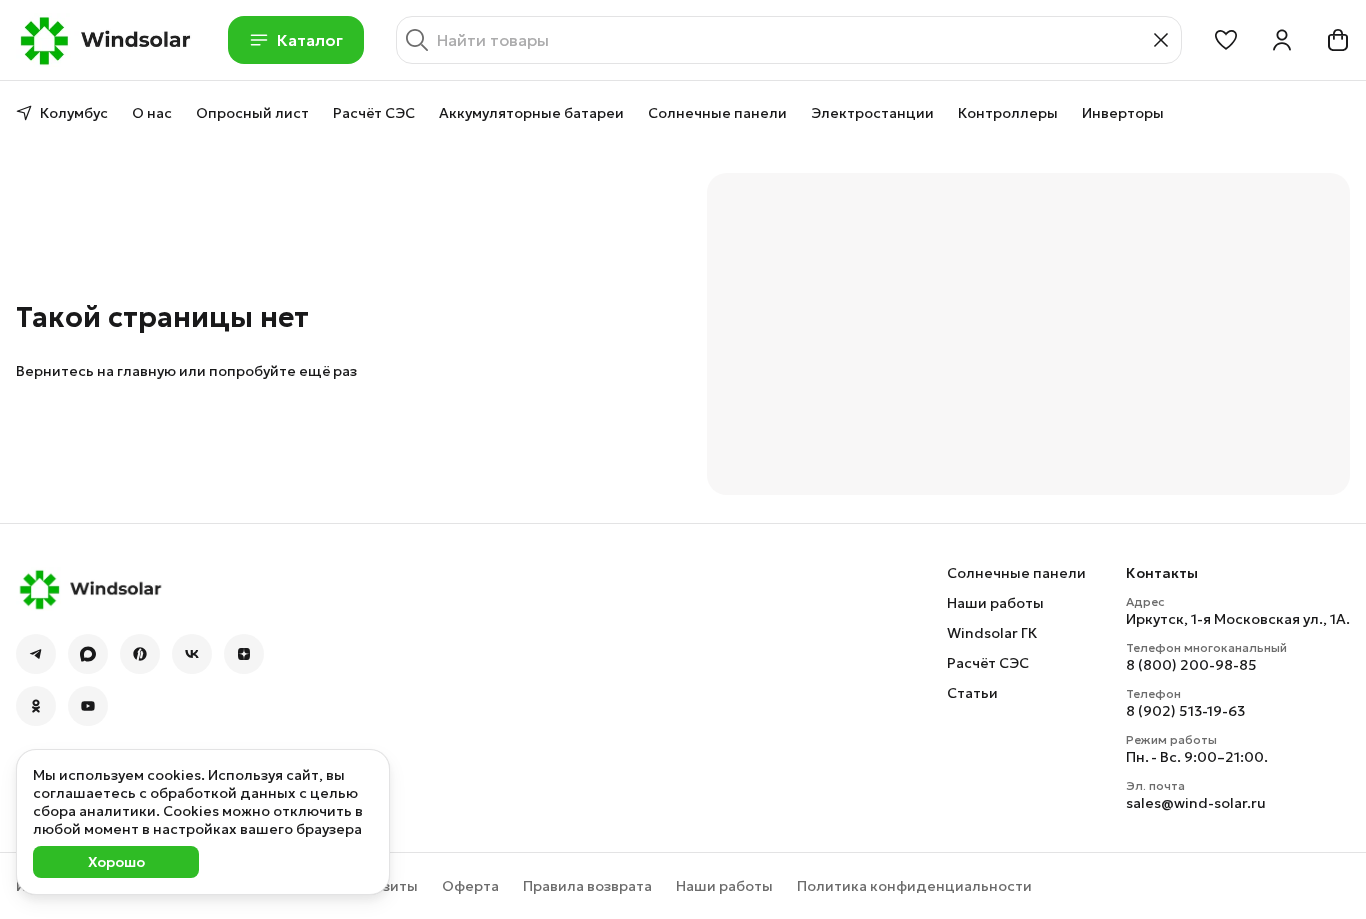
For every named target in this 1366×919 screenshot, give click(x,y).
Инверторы (1123, 113)
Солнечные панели (717, 113)
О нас (152, 113)
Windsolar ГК (992, 633)
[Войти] (1282, 40)
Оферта (470, 886)
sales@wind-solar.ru (1196, 803)
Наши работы (995, 603)
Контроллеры (1008, 113)
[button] (1226, 40)
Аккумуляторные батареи (531, 113)
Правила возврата (587, 886)
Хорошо (116, 862)
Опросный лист (252, 113)
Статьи (972, 693)
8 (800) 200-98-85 (1191, 665)
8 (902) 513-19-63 (1185, 711)
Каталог (310, 40)
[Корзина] (1338, 40)
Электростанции (872, 113)
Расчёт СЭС (374, 113)
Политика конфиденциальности (914, 886)
